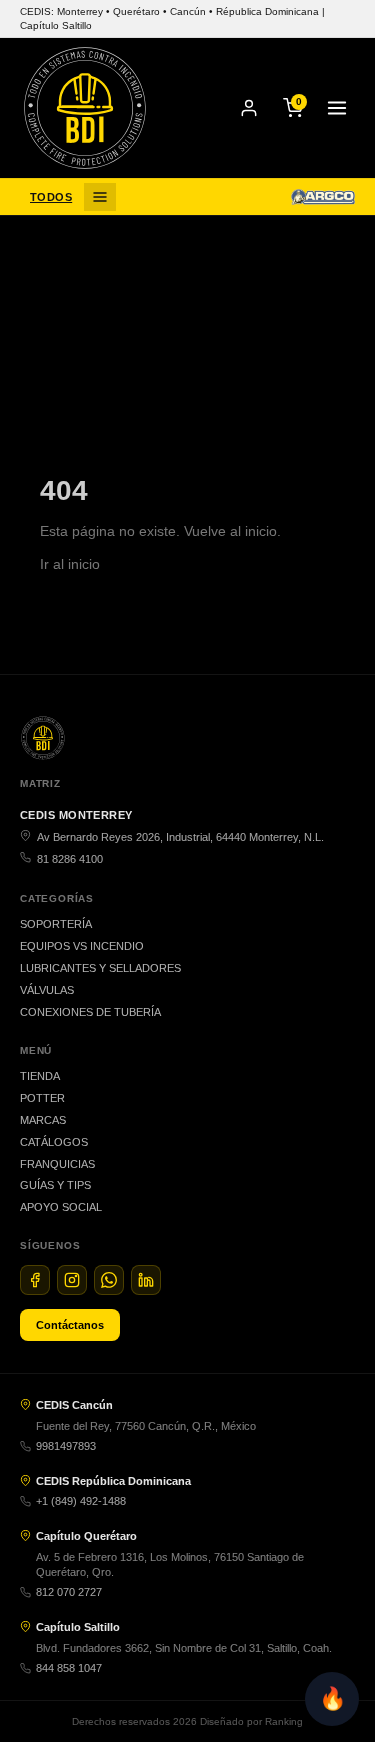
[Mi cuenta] (249, 108)
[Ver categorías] (100, 197)
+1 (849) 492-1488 (81, 1501)
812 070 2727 (69, 1592)
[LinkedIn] (146, 1280)
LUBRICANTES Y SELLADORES (100, 968)
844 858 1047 (69, 1668)
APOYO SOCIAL (61, 1207)
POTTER (42, 1098)
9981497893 (66, 1446)
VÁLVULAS (47, 990)
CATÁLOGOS (54, 1142)
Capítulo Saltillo (78, 1627)
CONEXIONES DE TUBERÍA (90, 1012)
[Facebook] (35, 1280)
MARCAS (43, 1120)
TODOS (51, 197)
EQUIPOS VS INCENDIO (82, 946)
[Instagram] (72, 1280)
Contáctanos (70, 1325)
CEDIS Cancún (74, 1405)
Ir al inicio (70, 564)
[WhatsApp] (109, 1280)
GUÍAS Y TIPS (55, 1185)
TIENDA (40, 1076)
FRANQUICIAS (57, 1164)
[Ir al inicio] (85, 108)
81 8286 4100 (70, 859)
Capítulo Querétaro (86, 1536)
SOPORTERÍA (56, 924)
